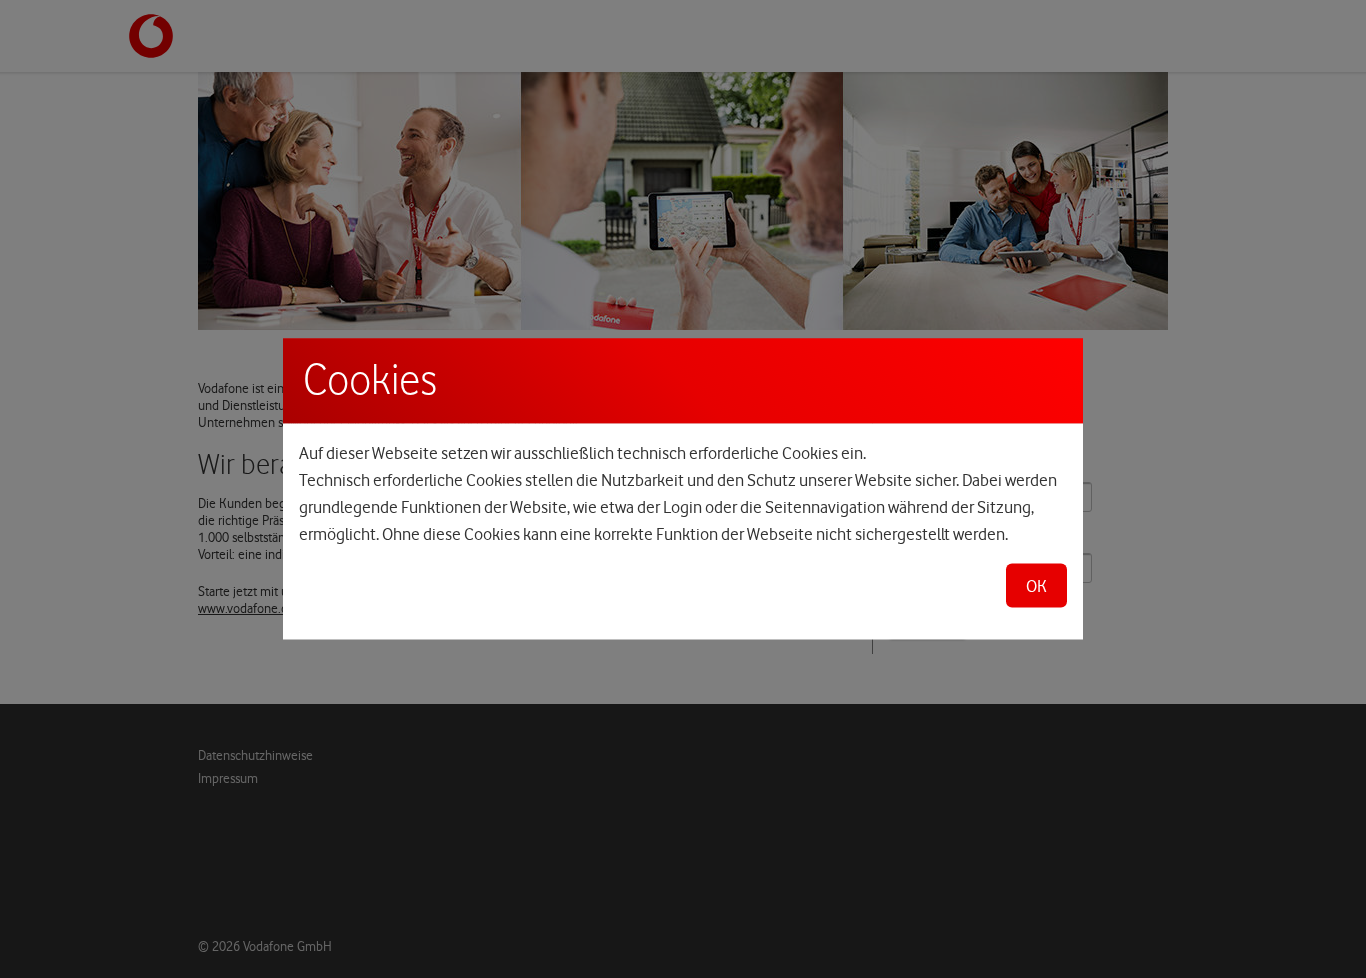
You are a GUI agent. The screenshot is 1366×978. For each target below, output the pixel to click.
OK (1036, 586)
